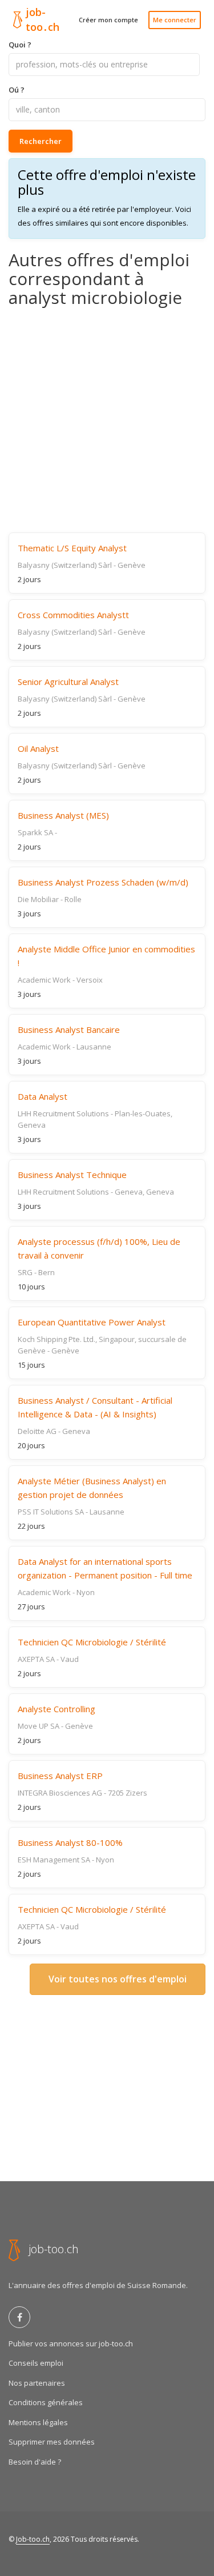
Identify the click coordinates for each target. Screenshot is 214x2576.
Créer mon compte (108, 20)
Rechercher (41, 141)
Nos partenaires (37, 2383)
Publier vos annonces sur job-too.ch (71, 2343)
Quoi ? (20, 45)
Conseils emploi (36, 2363)
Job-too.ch (33, 2539)
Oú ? (17, 90)
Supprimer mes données (52, 2442)
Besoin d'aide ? (35, 2462)
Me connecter (175, 20)
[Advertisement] (107, 420)
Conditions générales (46, 2402)
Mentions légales (38, 2422)
